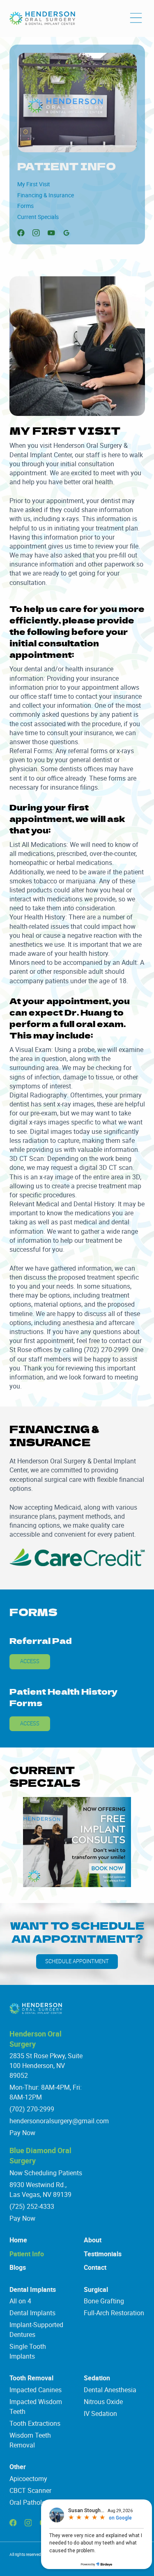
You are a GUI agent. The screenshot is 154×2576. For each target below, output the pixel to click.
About (93, 2240)
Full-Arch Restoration (114, 2313)
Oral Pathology (31, 2502)
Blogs (18, 2267)
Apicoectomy (28, 2479)
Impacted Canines (36, 2390)
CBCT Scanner (30, 2490)
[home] (42, 18)
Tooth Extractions (35, 2423)
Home (18, 2240)
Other (18, 2467)
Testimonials (103, 2254)
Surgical (96, 2289)
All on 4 (20, 2301)
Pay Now (22, 2133)
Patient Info (27, 2254)
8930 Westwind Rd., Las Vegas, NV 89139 (40, 2190)
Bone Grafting (104, 2301)
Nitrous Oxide (103, 2402)
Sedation (97, 2378)
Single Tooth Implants (28, 2351)
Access (30, 1661)
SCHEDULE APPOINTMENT (77, 1961)
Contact (95, 2267)
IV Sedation (100, 2413)
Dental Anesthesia (110, 2390)
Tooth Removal (31, 2378)
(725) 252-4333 (32, 2206)
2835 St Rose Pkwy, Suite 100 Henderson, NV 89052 (46, 2066)
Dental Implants (33, 2289)
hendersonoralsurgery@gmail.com (59, 2121)
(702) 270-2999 (32, 2109)
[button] (136, 18)
